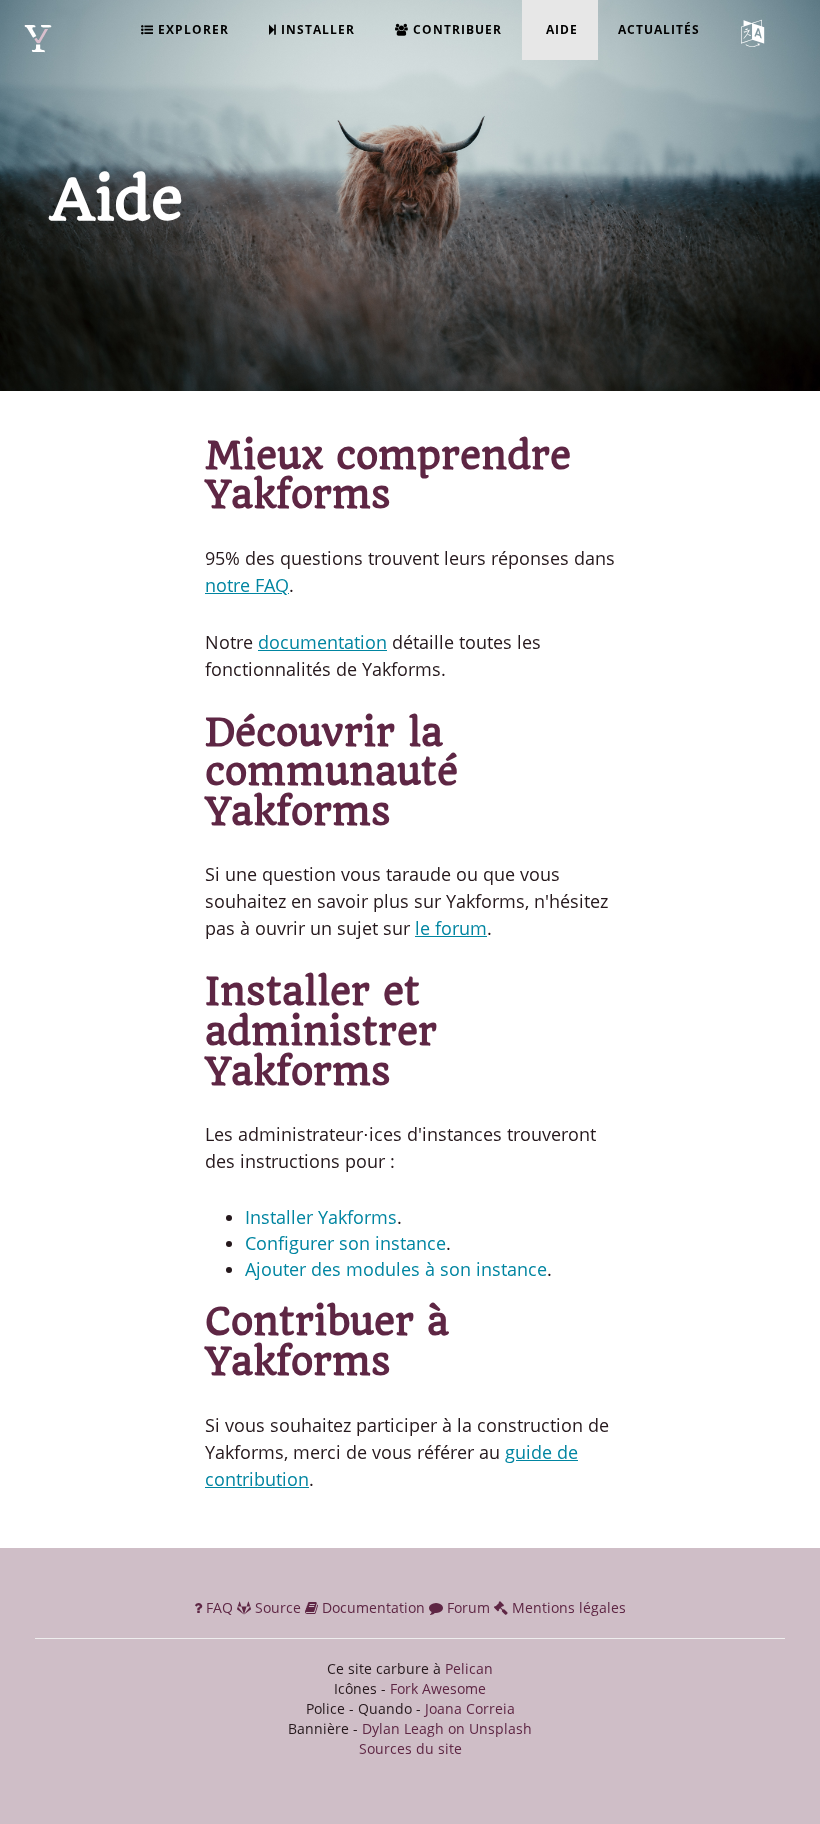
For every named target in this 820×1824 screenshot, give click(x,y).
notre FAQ (247, 585)
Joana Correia (470, 1708)
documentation (322, 642)
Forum (468, 1607)
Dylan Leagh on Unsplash (447, 1728)
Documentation (373, 1607)
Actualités (659, 29)
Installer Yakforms (321, 1217)
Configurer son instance (345, 1243)
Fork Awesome (438, 1688)
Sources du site (410, 1748)
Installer (316, 29)
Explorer (191, 29)
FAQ (219, 1607)
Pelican (469, 1668)
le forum (451, 928)
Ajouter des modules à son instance (396, 1269)
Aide (560, 29)
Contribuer (455, 29)
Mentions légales (567, 1607)
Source (278, 1607)
